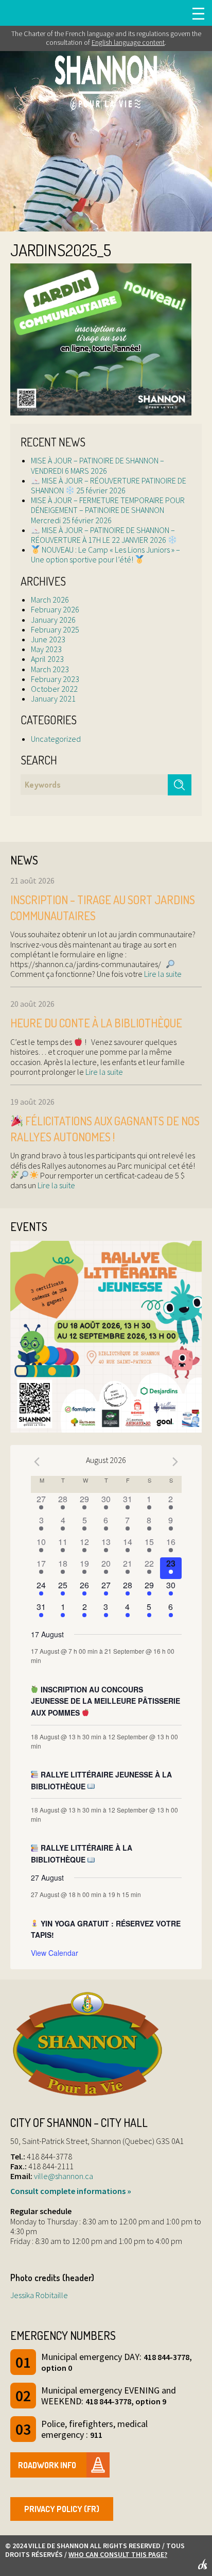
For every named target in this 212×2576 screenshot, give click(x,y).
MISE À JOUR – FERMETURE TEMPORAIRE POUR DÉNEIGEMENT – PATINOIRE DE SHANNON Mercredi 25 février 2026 (108, 510)
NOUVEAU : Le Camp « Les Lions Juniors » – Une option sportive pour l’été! (105, 554)
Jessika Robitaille (39, 2295)
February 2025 (55, 629)
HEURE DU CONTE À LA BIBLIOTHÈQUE (96, 1023)
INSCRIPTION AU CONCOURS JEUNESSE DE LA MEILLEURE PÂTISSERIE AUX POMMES (105, 1701)
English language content (128, 42)
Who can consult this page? (118, 2554)
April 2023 (47, 659)
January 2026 (53, 620)
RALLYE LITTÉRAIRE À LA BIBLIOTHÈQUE (82, 1854)
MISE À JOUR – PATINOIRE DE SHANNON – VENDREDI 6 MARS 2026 (98, 465)
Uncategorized (56, 739)
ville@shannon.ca (64, 2176)
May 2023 (46, 649)
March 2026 (50, 600)
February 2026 (55, 609)
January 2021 (53, 699)
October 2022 (54, 689)
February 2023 (55, 679)
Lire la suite (162, 974)
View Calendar (55, 1953)
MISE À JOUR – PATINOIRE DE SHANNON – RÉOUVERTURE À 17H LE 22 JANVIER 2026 (103, 535)
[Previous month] (37, 1461)
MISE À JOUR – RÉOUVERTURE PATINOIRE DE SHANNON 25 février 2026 (109, 485)
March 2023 (50, 669)
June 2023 (48, 639)
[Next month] (175, 1461)
